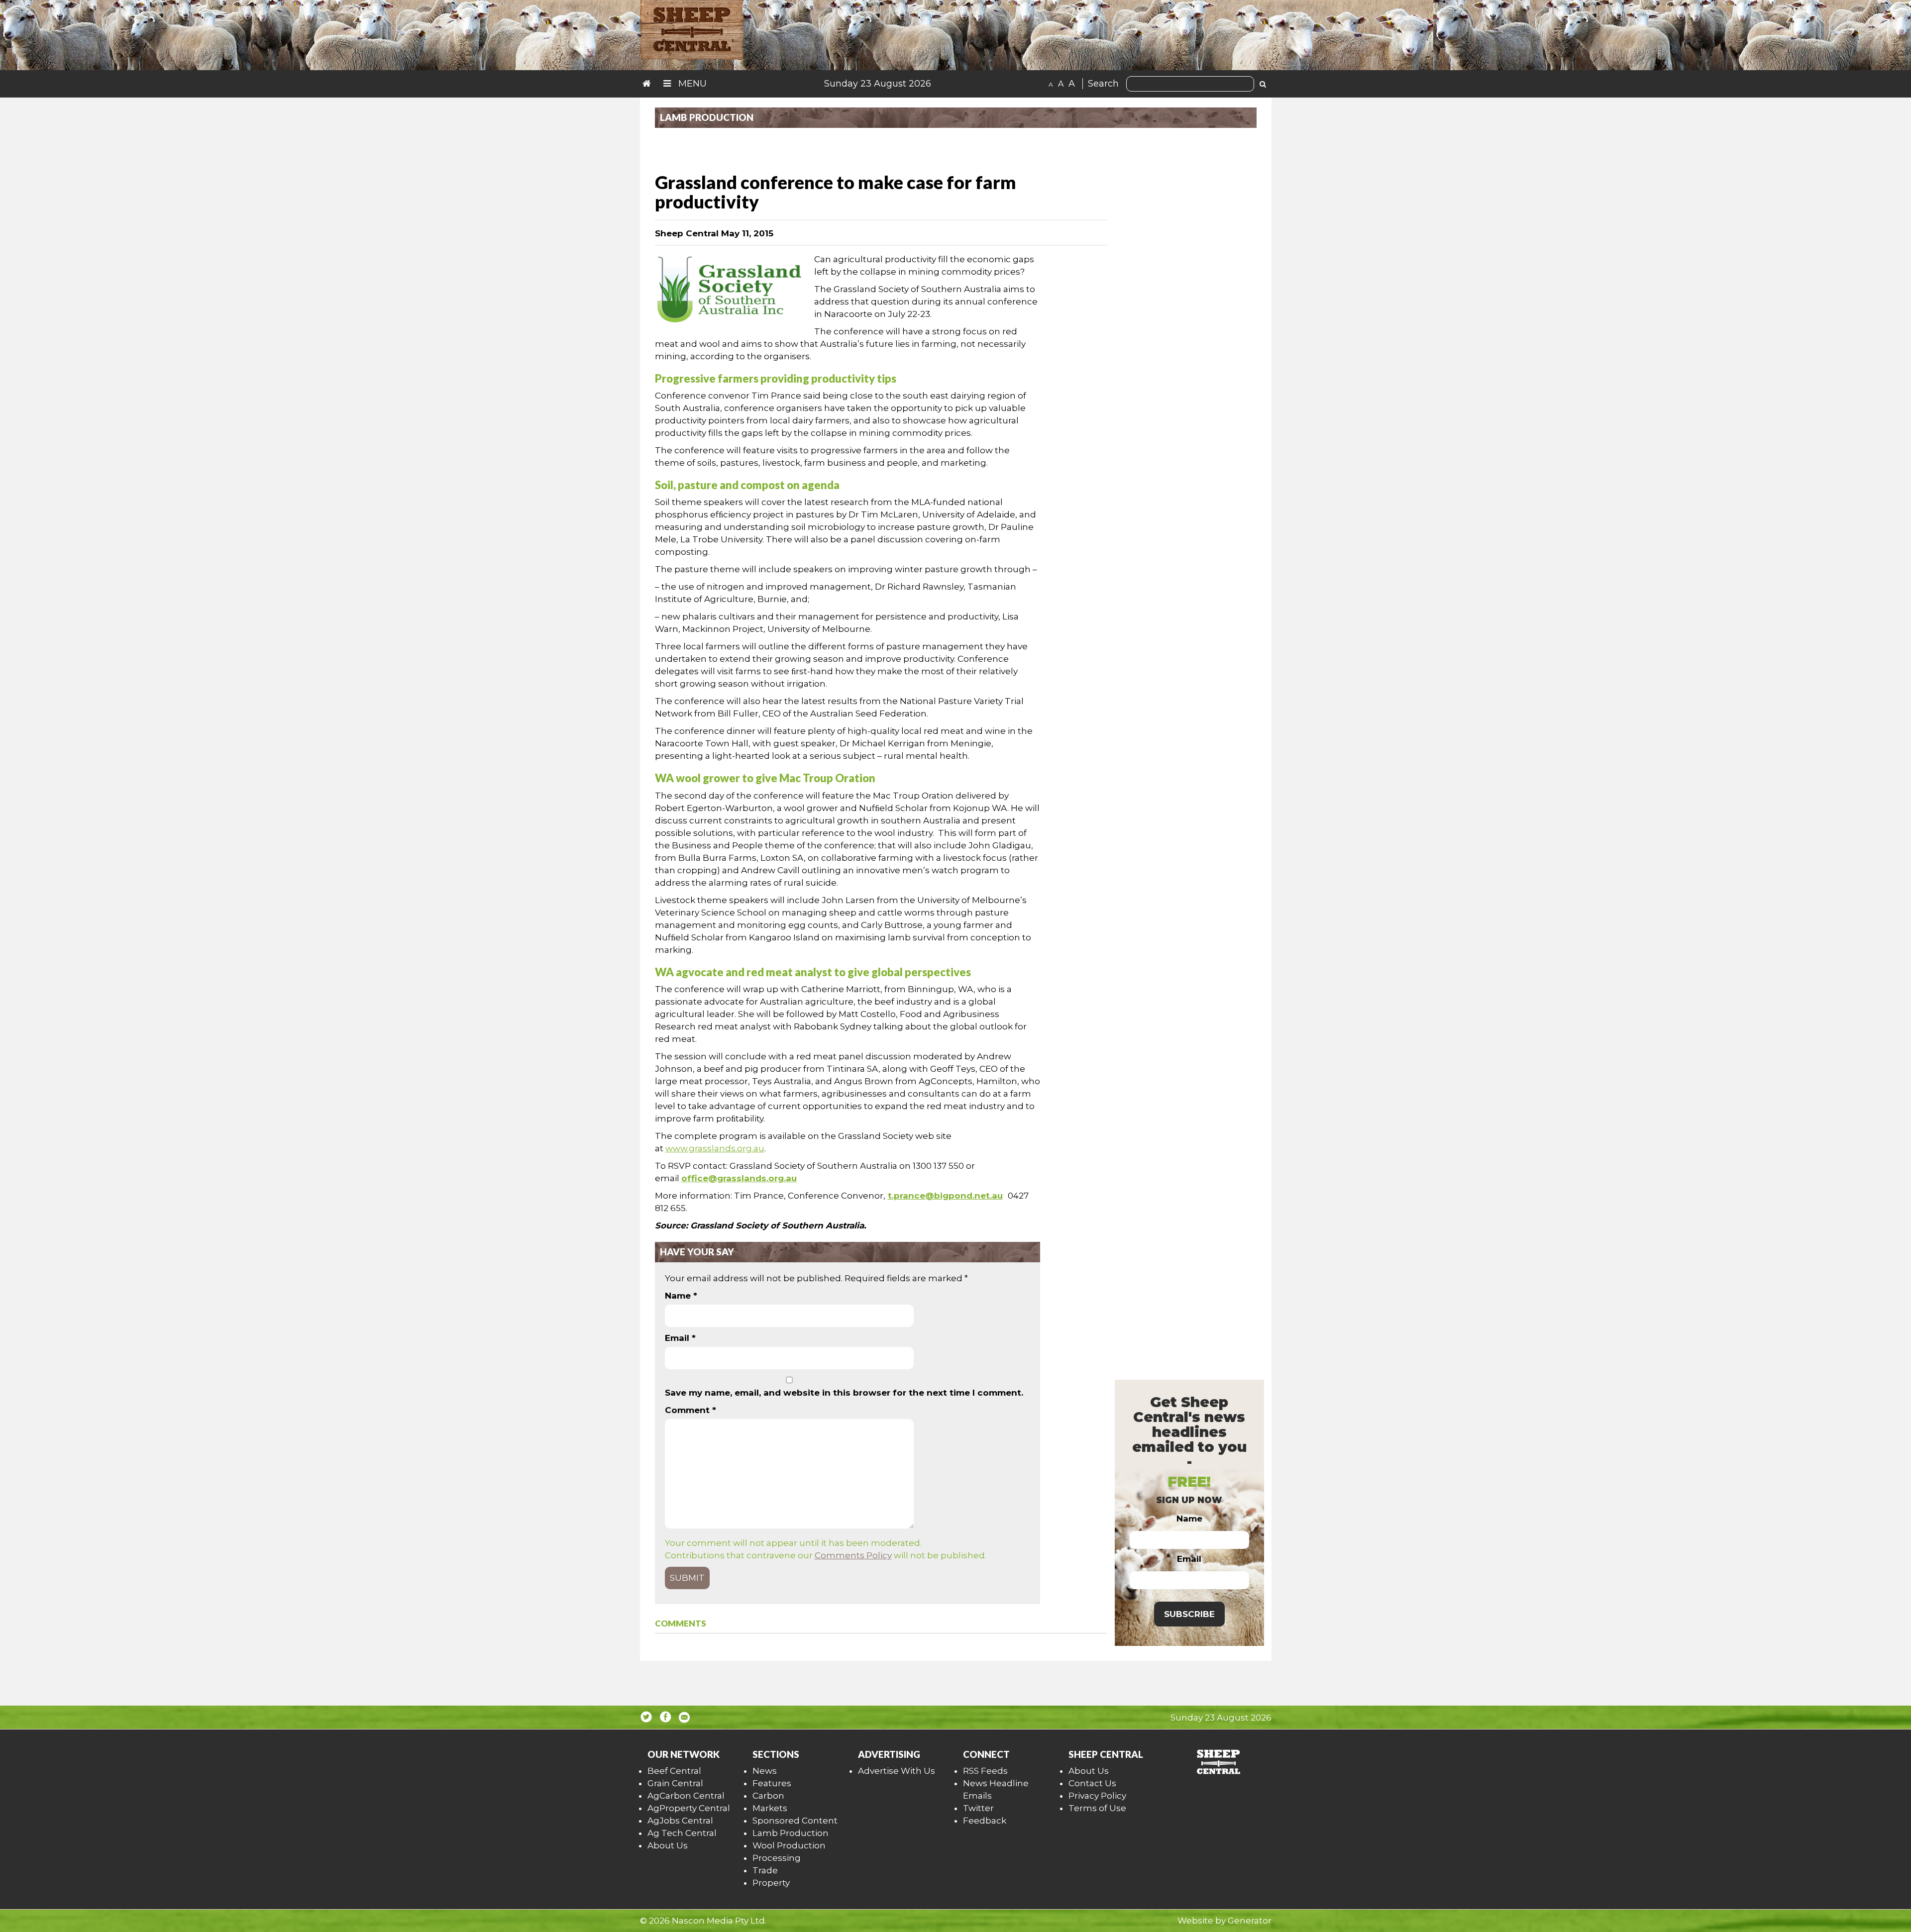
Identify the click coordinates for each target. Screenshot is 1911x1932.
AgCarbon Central (686, 1796)
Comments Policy (853, 1555)
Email (680, 1338)
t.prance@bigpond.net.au (945, 1196)
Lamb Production (791, 1833)
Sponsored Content (795, 1821)
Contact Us (1092, 1783)
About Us (668, 1845)
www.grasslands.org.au (715, 1148)
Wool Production (789, 1845)
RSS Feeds (985, 1771)
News (765, 1771)
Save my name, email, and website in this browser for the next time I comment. (844, 1393)
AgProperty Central (689, 1808)
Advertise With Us (897, 1771)
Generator (1250, 1921)
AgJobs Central (680, 1821)
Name (681, 1296)
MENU (691, 84)
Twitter (978, 1808)
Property (771, 1883)
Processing (777, 1858)
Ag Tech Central (682, 1833)
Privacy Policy (1097, 1796)
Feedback (985, 1821)
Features (772, 1783)
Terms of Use (1097, 1808)
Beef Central (674, 1771)
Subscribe (1189, 1614)
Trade (765, 1870)
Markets (770, 1808)
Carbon (768, 1796)
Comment (690, 1410)
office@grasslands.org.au (739, 1178)
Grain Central (675, 1783)
